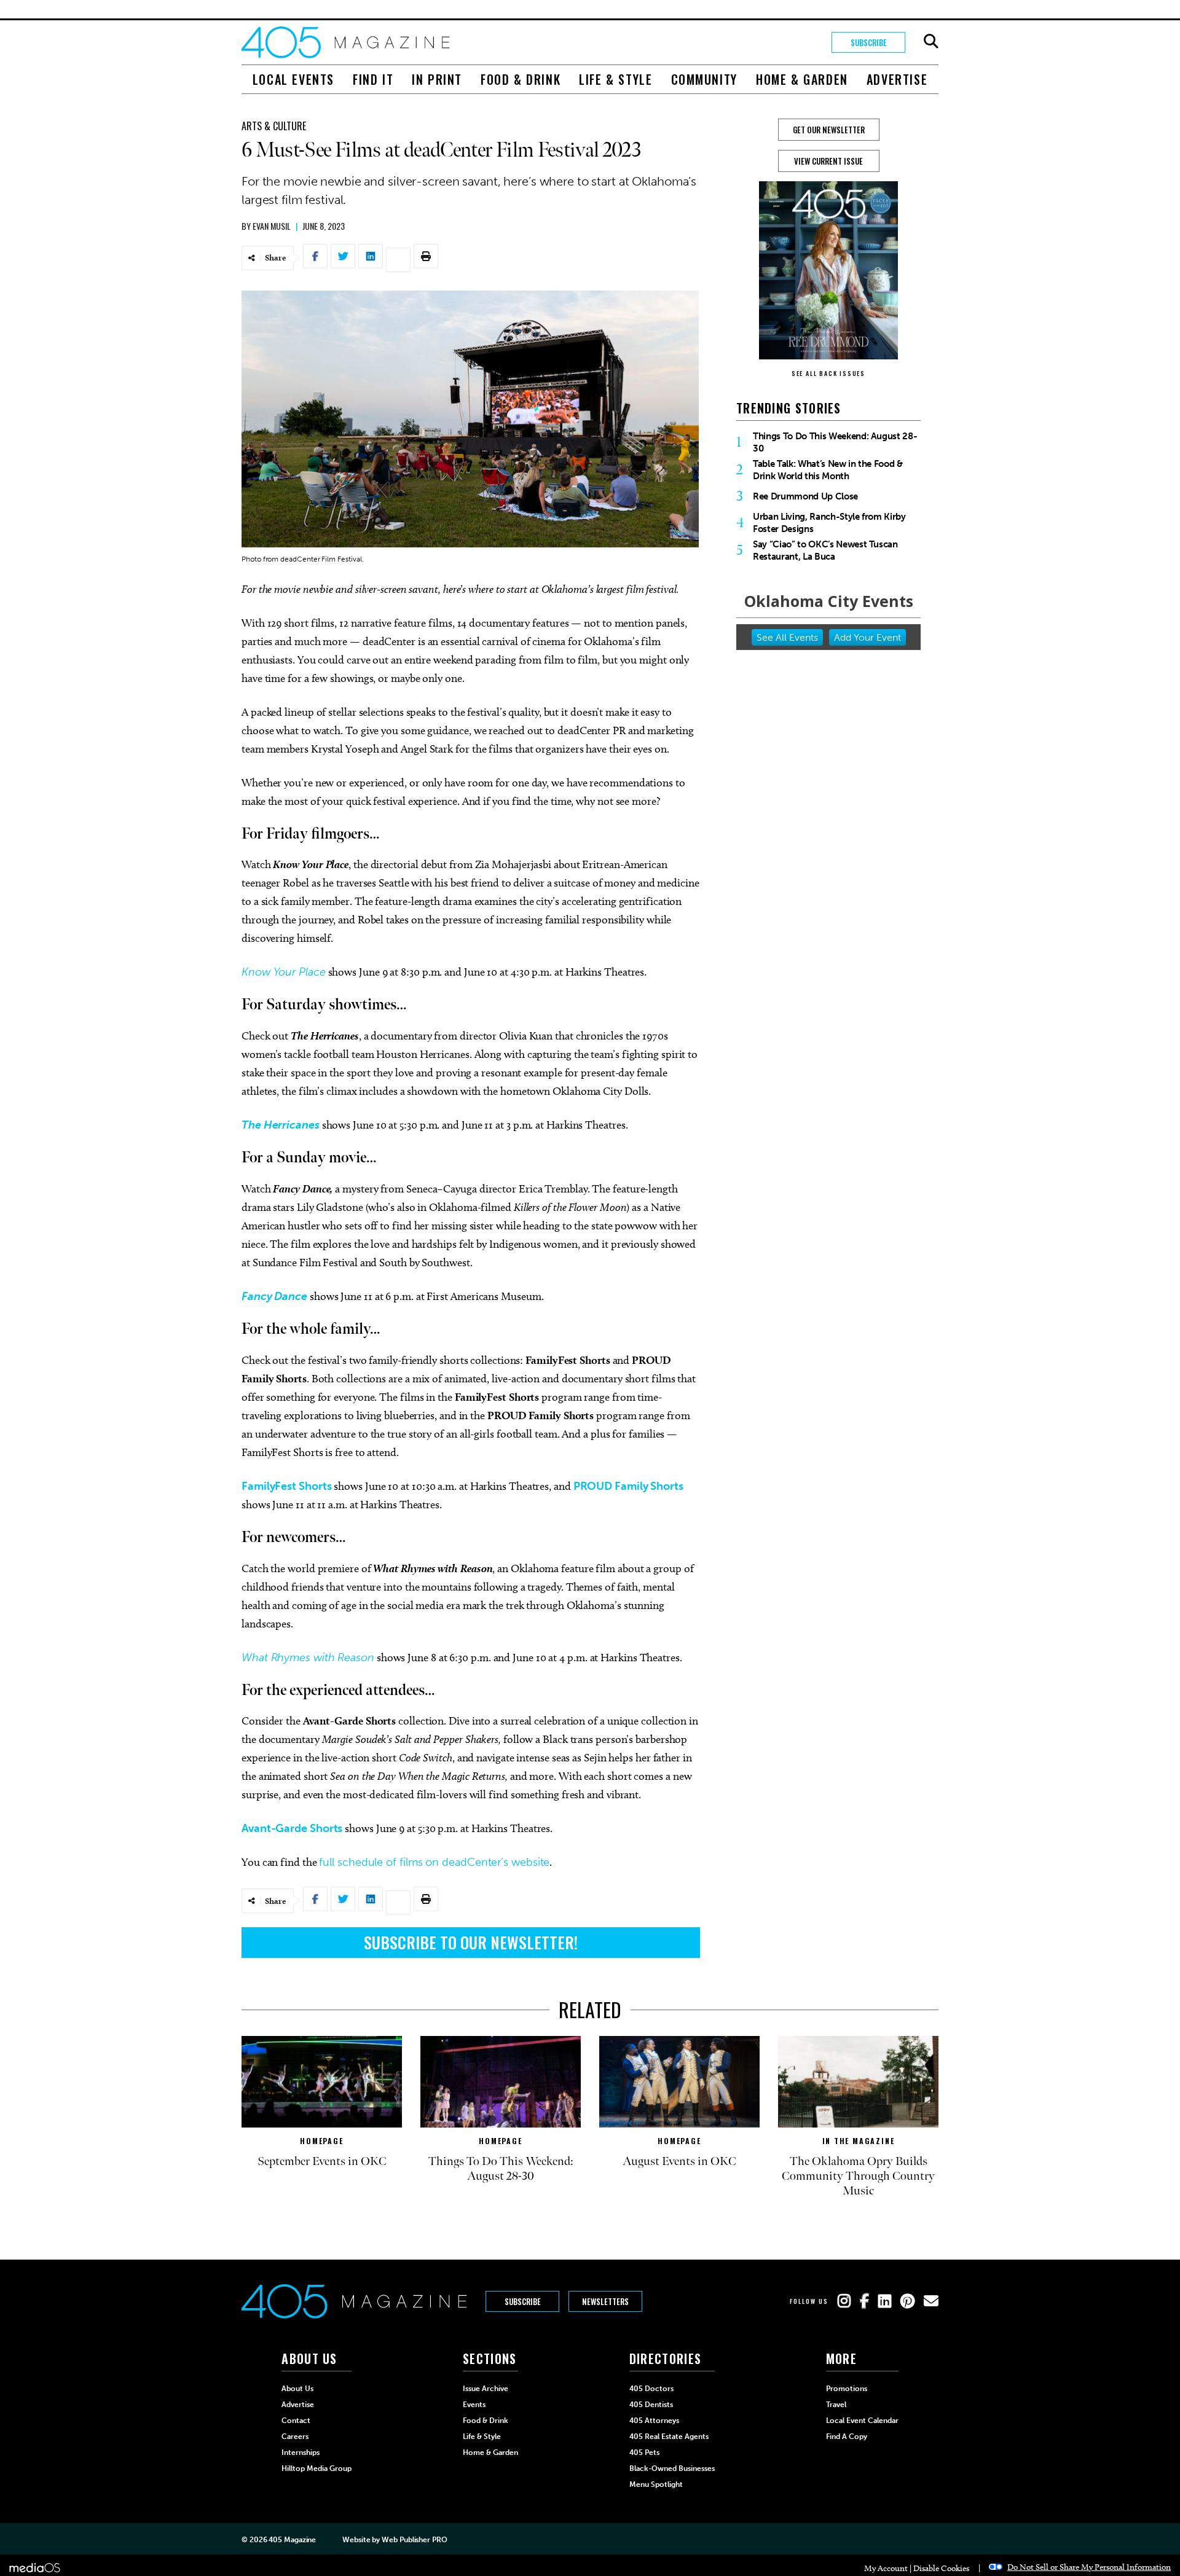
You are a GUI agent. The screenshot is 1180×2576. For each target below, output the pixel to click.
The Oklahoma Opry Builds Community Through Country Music (858, 2176)
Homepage (321, 2141)
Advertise (897, 79)
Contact (296, 2421)
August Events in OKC (679, 2161)
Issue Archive (486, 2389)
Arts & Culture (274, 126)
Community (704, 79)
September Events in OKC (322, 2161)
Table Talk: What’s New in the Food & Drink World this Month (828, 470)
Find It (373, 79)
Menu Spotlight (656, 2484)
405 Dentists (651, 2405)
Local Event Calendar (862, 2421)
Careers (295, 2437)
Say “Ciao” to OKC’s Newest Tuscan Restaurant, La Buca (825, 550)
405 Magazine (292, 2540)
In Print (437, 79)
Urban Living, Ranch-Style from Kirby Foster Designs (829, 523)
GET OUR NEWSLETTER (829, 130)
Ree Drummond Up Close (805, 496)
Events (474, 2405)
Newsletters (605, 2301)
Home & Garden (802, 79)
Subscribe (869, 42)
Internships (301, 2453)
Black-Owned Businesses (672, 2468)
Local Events (293, 79)
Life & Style (616, 79)
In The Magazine (859, 2141)
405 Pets (644, 2453)
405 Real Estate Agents (669, 2437)
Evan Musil (272, 226)
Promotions (847, 2389)
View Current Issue (828, 161)
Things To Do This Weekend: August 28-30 (835, 442)
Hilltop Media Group (317, 2468)
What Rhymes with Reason (308, 1658)
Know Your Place (284, 972)
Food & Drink (521, 79)
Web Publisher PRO (414, 2540)
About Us (297, 2389)
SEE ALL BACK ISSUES (828, 373)
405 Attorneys (654, 2421)
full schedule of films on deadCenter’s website (434, 1862)
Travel (836, 2405)
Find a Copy (847, 2437)
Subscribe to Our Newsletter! (471, 1942)
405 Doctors (651, 2389)
